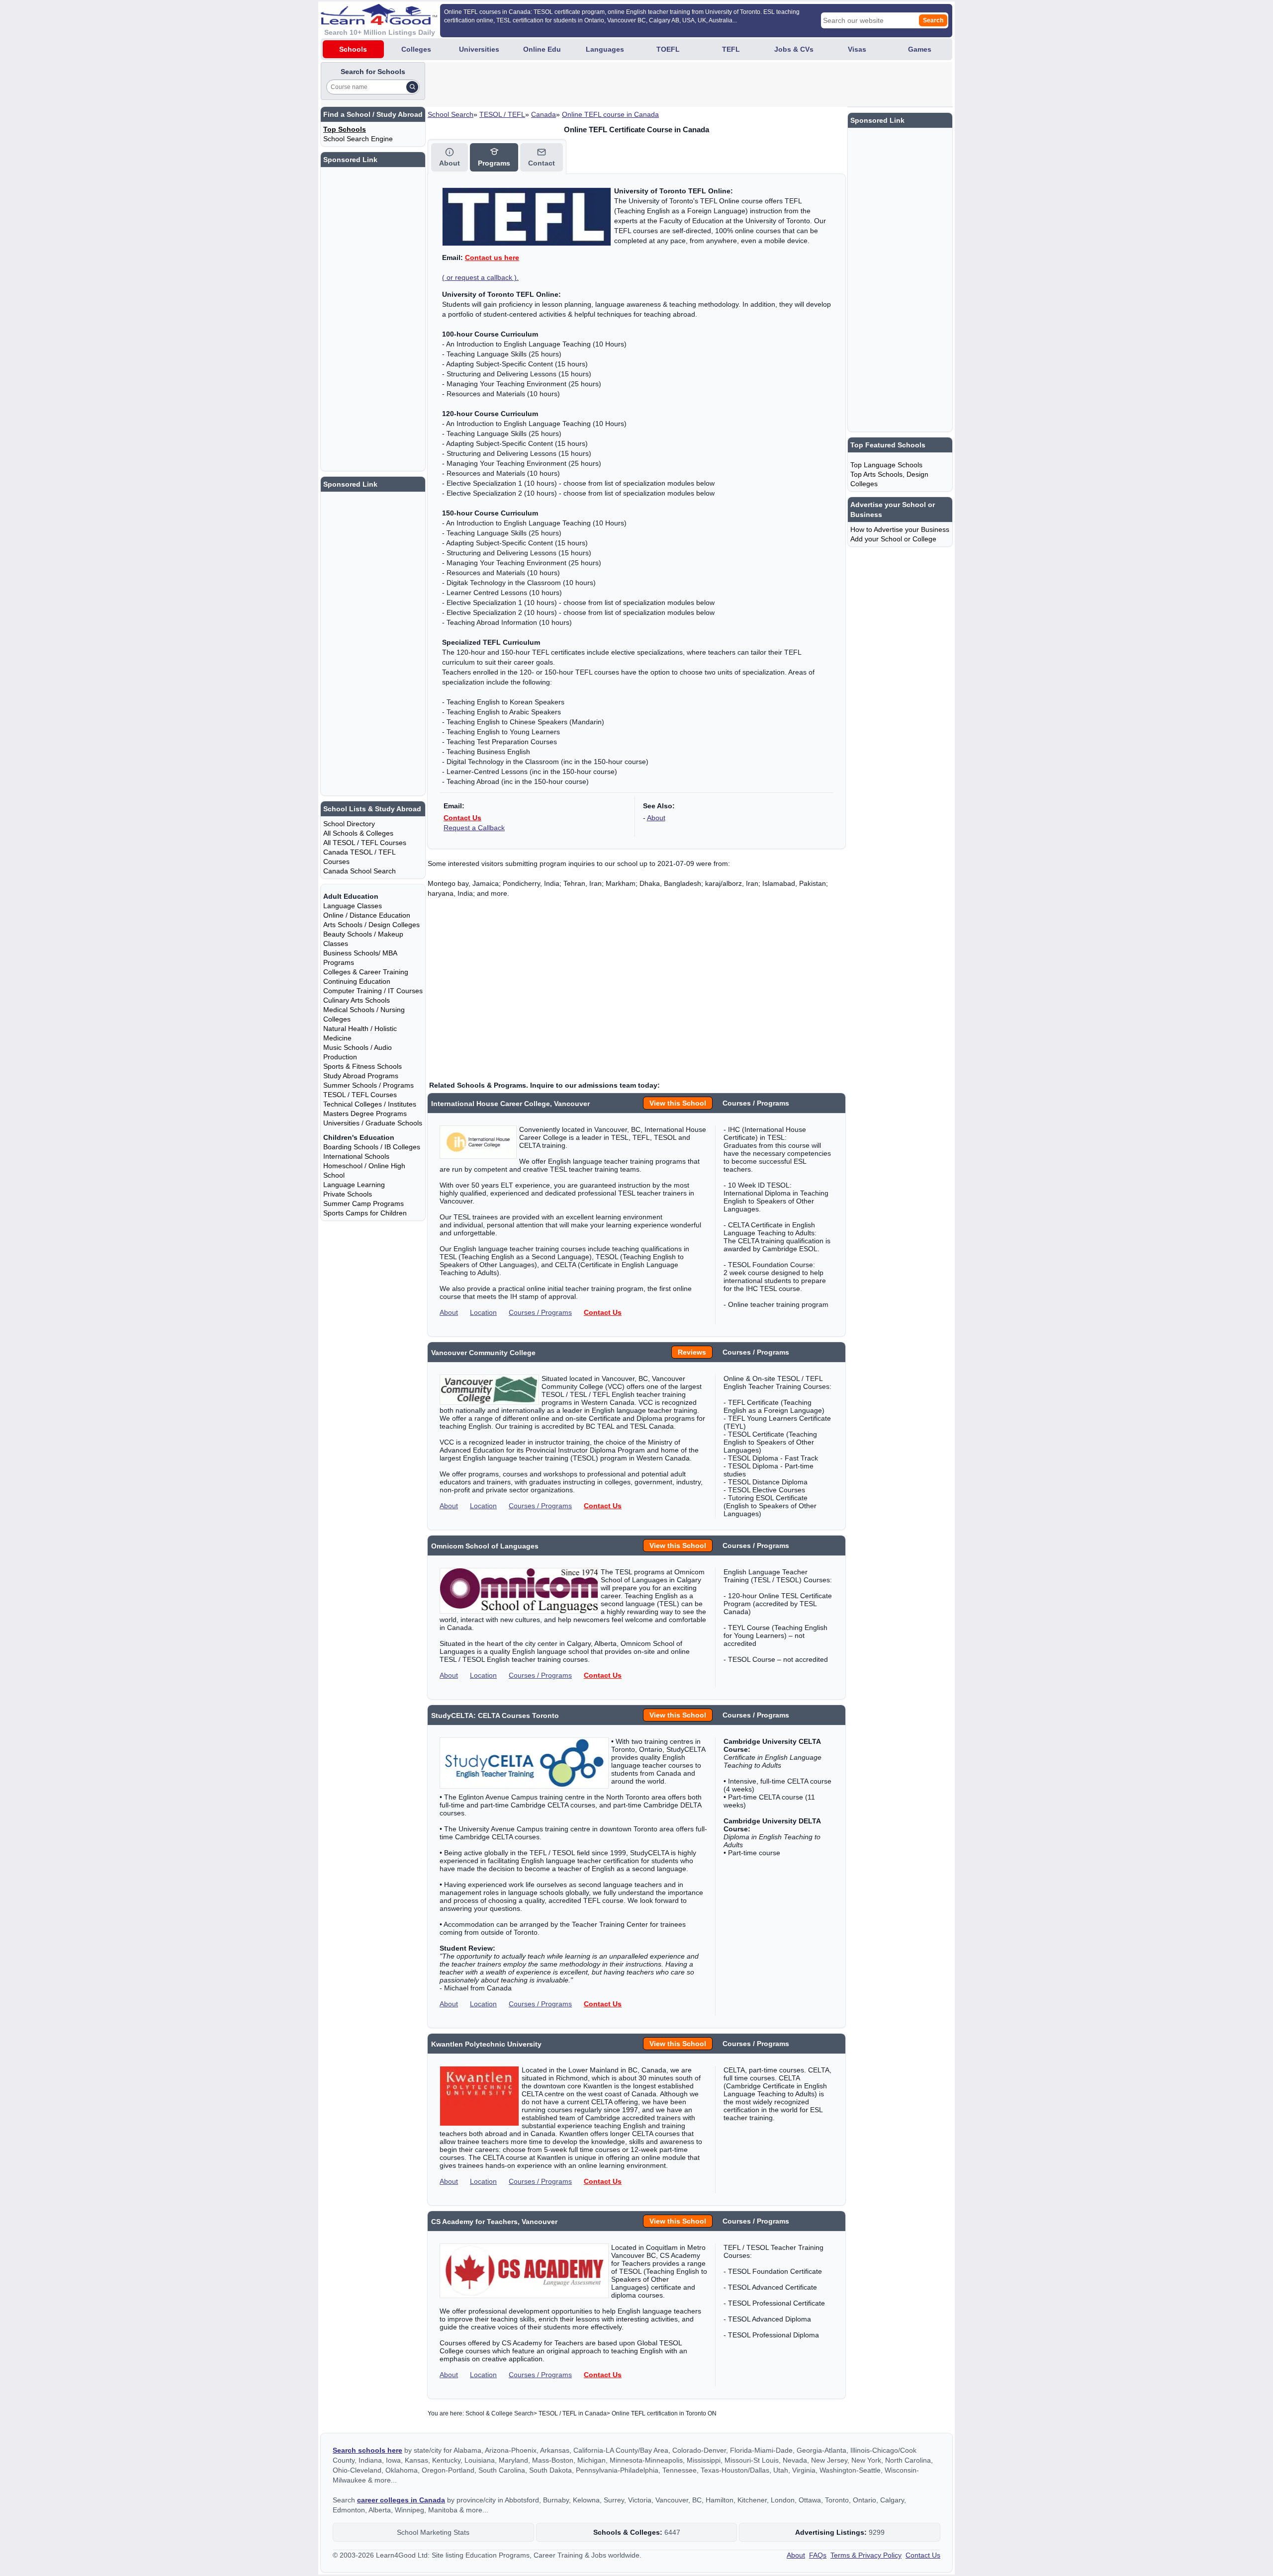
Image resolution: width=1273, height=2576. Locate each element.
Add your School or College (893, 539)
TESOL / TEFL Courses (360, 1095)
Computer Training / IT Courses (373, 991)
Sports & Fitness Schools (363, 1066)
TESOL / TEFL (502, 114)
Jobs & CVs (794, 49)
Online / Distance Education (367, 915)
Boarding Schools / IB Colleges (372, 1147)
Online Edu (542, 49)
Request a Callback (474, 828)
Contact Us (462, 818)
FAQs (818, 2555)
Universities (479, 49)
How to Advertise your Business (900, 529)
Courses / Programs (540, 1312)
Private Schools (348, 1194)
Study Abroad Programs (361, 1076)
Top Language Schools (886, 465)
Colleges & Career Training (366, 972)
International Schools (356, 1156)
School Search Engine (358, 139)
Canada (544, 114)
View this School (678, 1103)
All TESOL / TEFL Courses (365, 843)
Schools (353, 49)
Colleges (416, 49)
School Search (451, 114)
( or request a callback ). (480, 277)
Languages (605, 49)
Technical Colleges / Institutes (370, 1104)
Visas (857, 49)
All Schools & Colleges (358, 833)
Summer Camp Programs (364, 1203)
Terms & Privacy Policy (866, 2555)
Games (920, 49)
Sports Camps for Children (365, 1213)
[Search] (412, 87)
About (656, 818)
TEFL (731, 49)
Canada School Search (360, 871)
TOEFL (668, 49)
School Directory (349, 824)
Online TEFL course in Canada (610, 114)
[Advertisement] (608, 85)
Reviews (692, 1352)
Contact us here (492, 258)
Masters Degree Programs (365, 1114)
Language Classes (353, 906)
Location (483, 1312)
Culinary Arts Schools (357, 1000)
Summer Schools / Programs (368, 1085)
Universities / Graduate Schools (373, 1123)
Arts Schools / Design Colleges (371, 925)
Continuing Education (357, 981)
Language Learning (354, 1185)
